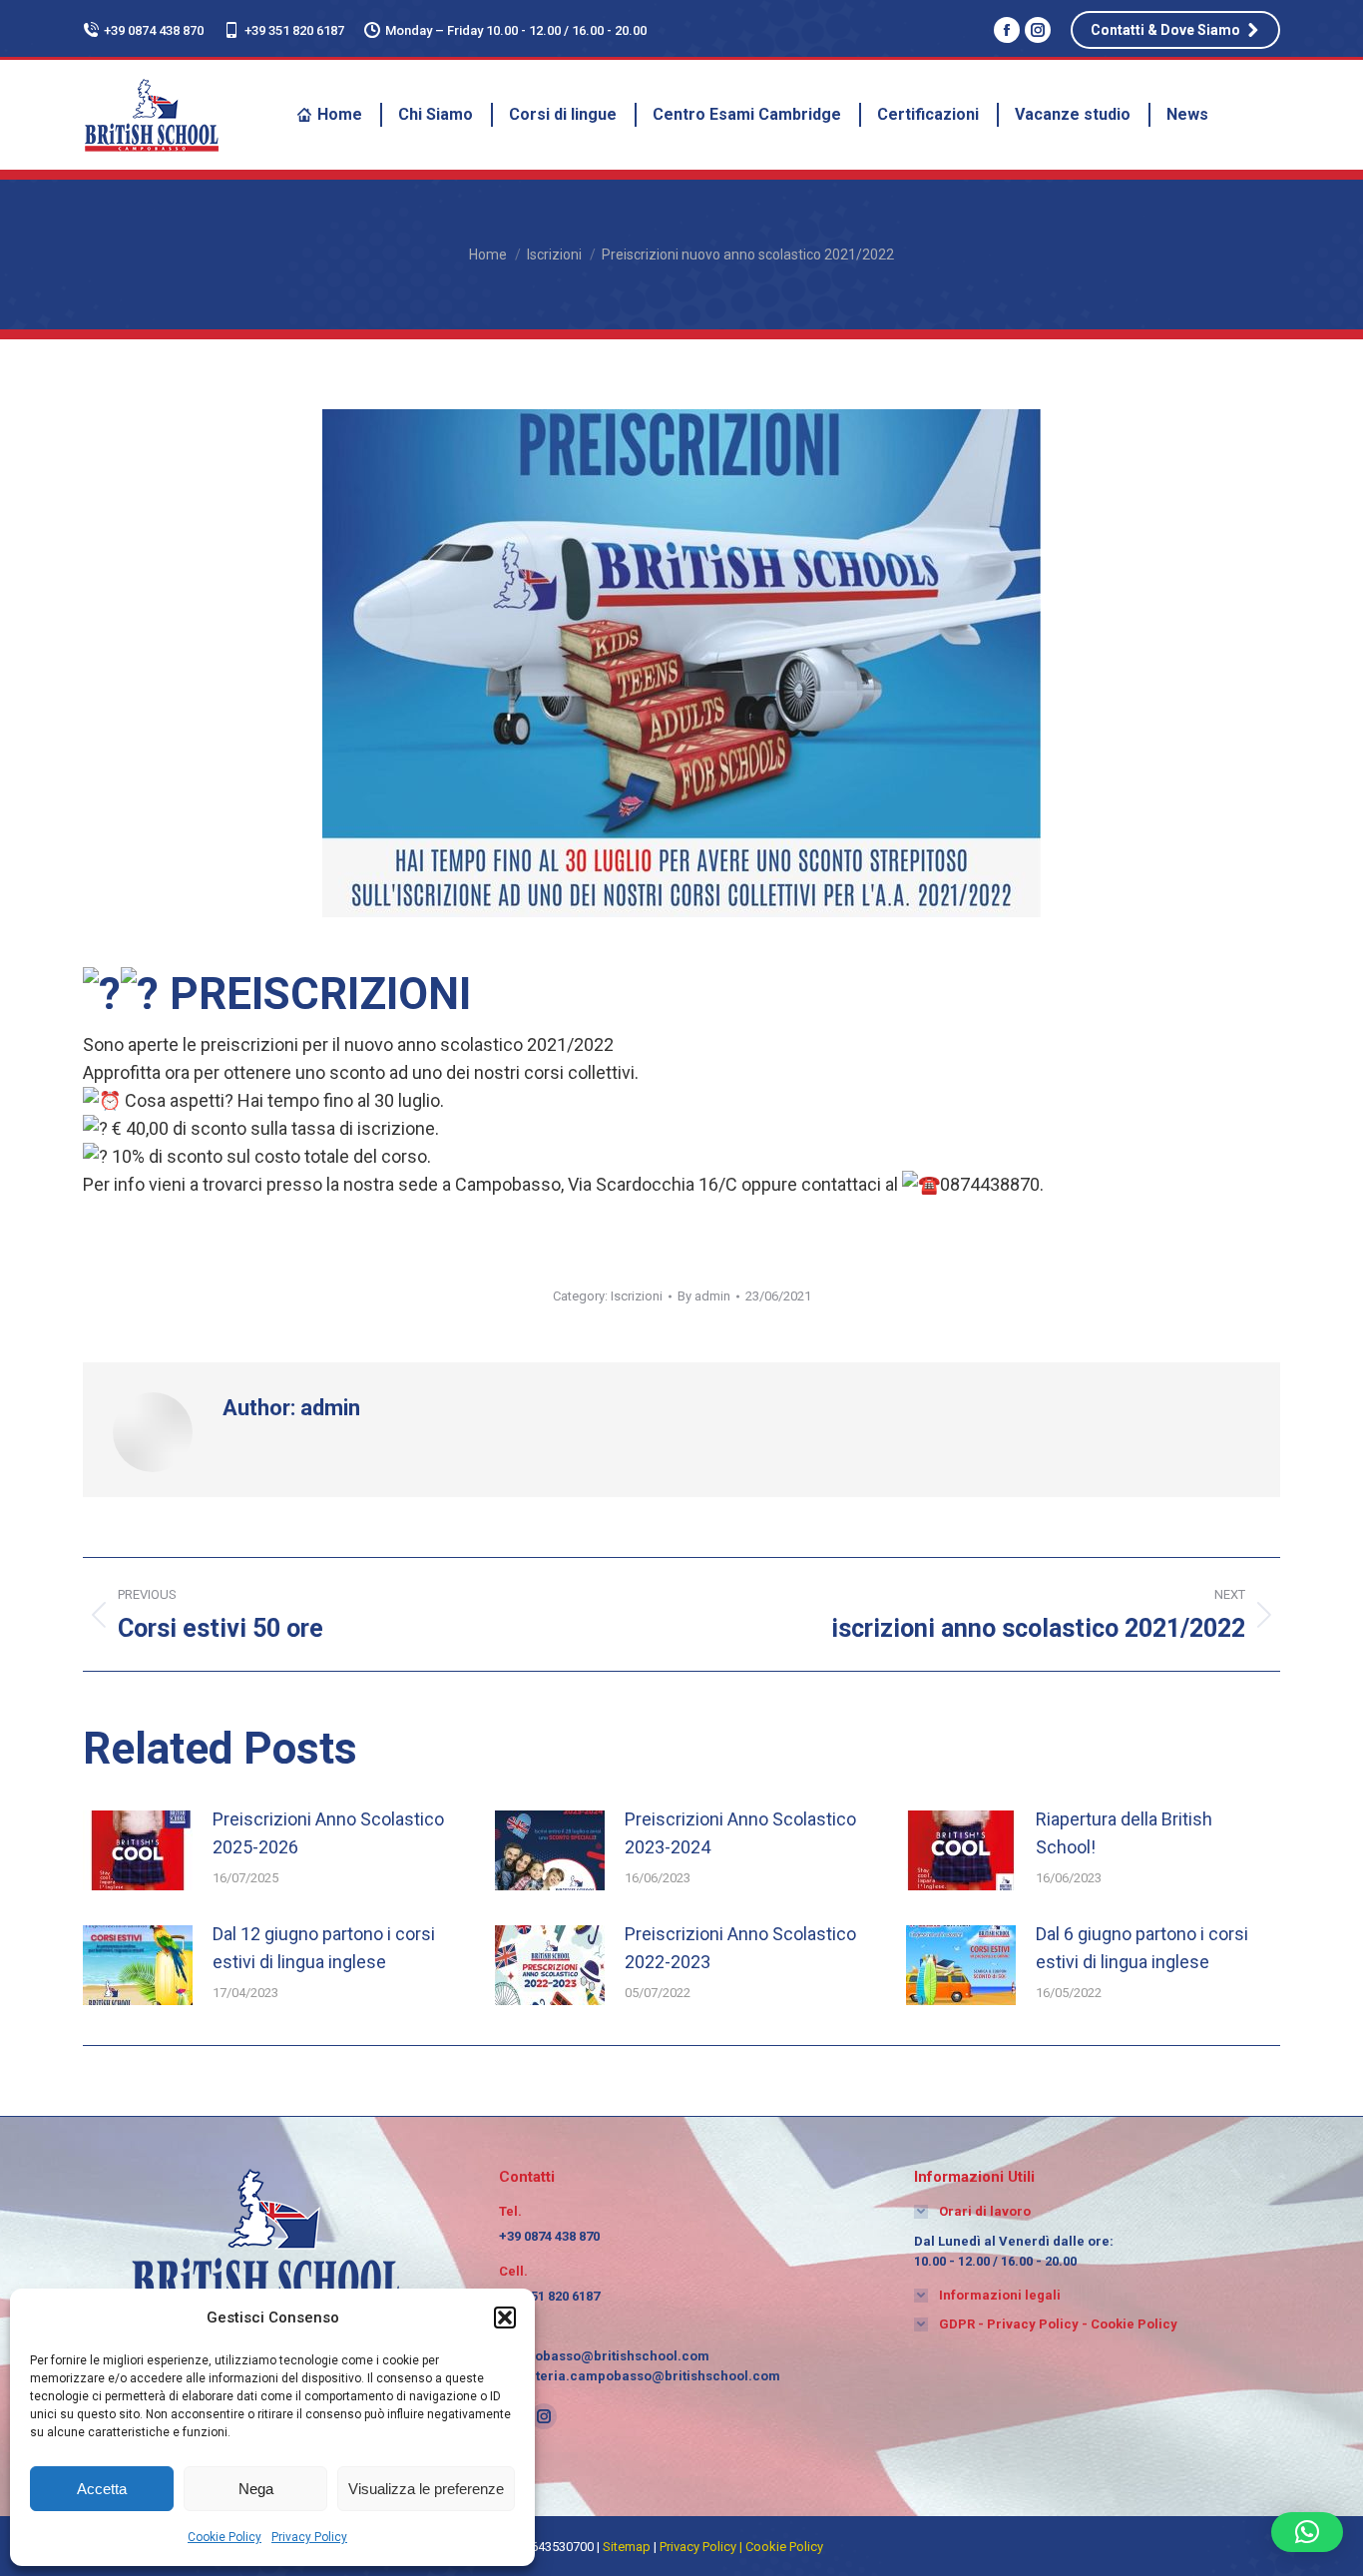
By (704, 1296)
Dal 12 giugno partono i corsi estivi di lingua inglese (324, 1948)
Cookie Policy (225, 2537)
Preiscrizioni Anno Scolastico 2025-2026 (328, 1833)
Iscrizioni (637, 1296)
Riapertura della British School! (1124, 1833)
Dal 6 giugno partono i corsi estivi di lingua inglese (1142, 1948)
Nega (256, 2489)
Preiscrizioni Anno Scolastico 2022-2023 (740, 1948)
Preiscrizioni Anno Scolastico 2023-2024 (740, 1833)
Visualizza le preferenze (426, 2489)
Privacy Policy (309, 2537)
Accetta (102, 2489)
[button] (505, 2318)
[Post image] (138, 1850)
